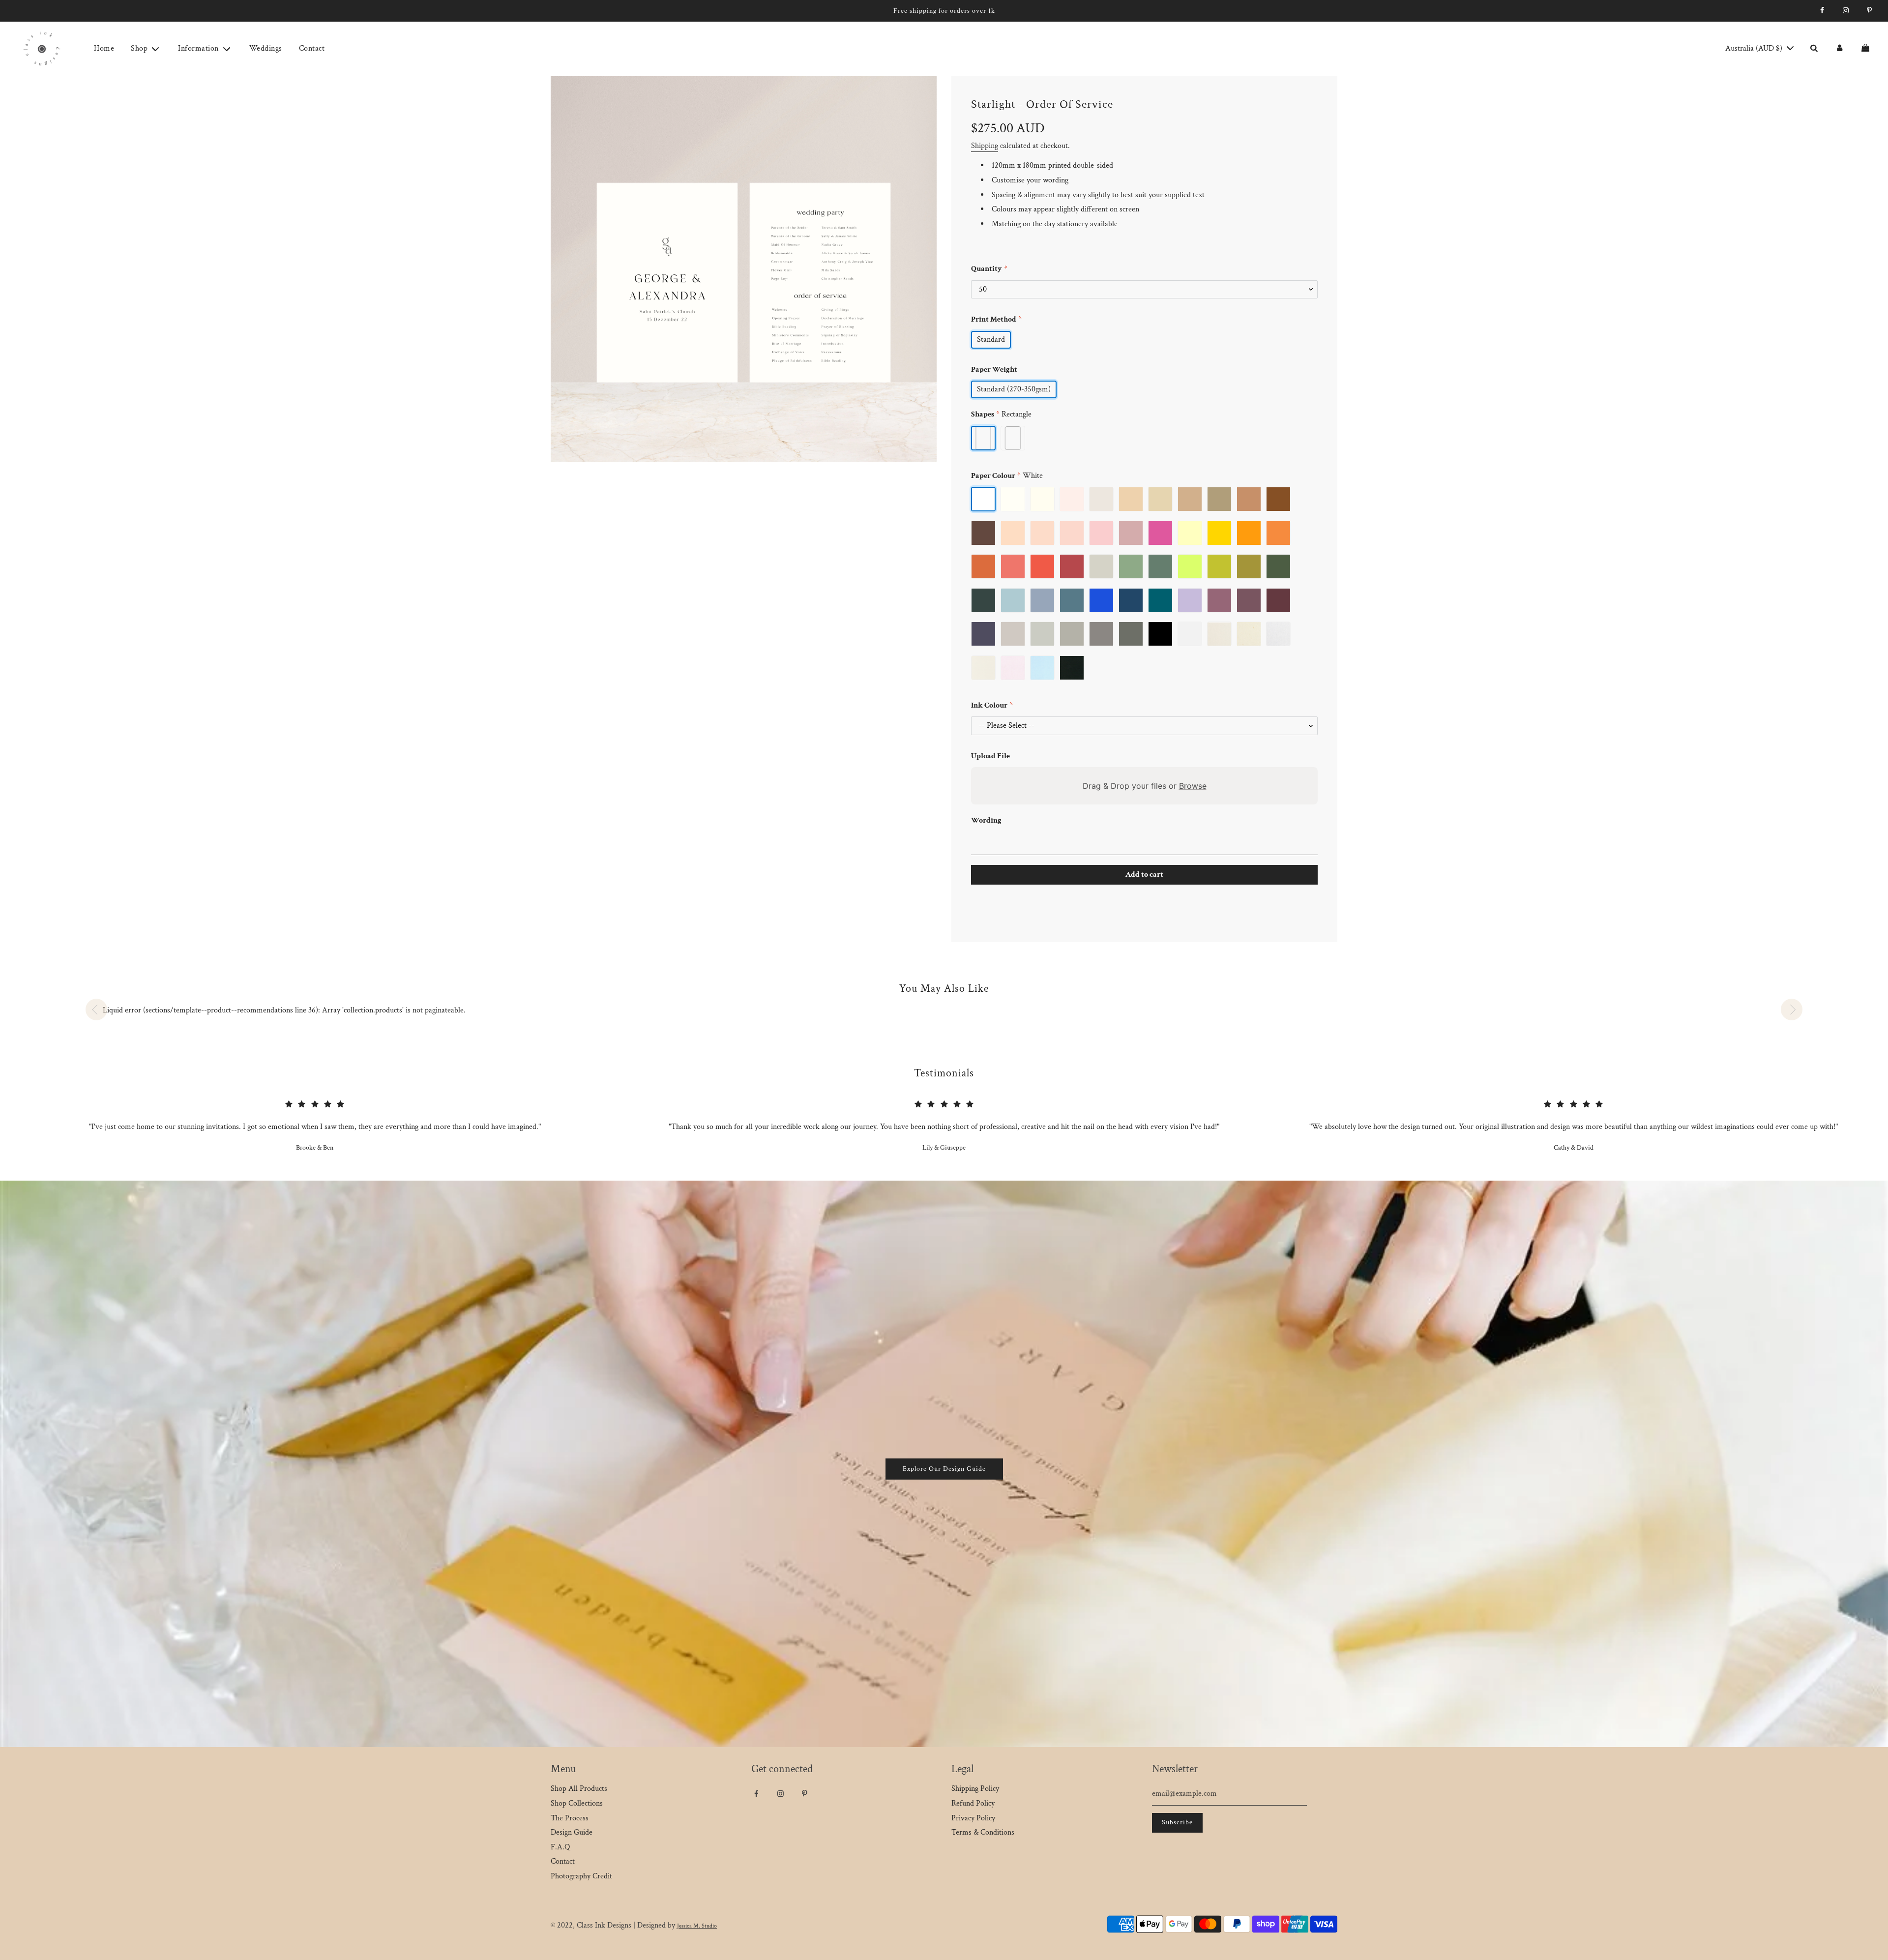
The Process (570, 1818)
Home (104, 48)
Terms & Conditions (983, 1832)
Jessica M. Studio (697, 1926)
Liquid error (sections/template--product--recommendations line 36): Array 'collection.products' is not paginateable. (284, 1010)
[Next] (1792, 1010)
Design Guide (572, 1832)
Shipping (985, 146)
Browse (1193, 786)
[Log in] (1839, 49)
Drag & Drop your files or (1145, 786)
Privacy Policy (973, 1818)
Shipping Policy (975, 1789)
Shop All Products (579, 1789)
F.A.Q (560, 1847)
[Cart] (1867, 49)
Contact (312, 48)
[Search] (1814, 49)
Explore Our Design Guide (944, 1469)
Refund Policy (973, 1803)
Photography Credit (581, 1876)
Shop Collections (577, 1803)
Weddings (266, 48)
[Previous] (96, 1010)
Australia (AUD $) (1755, 48)
